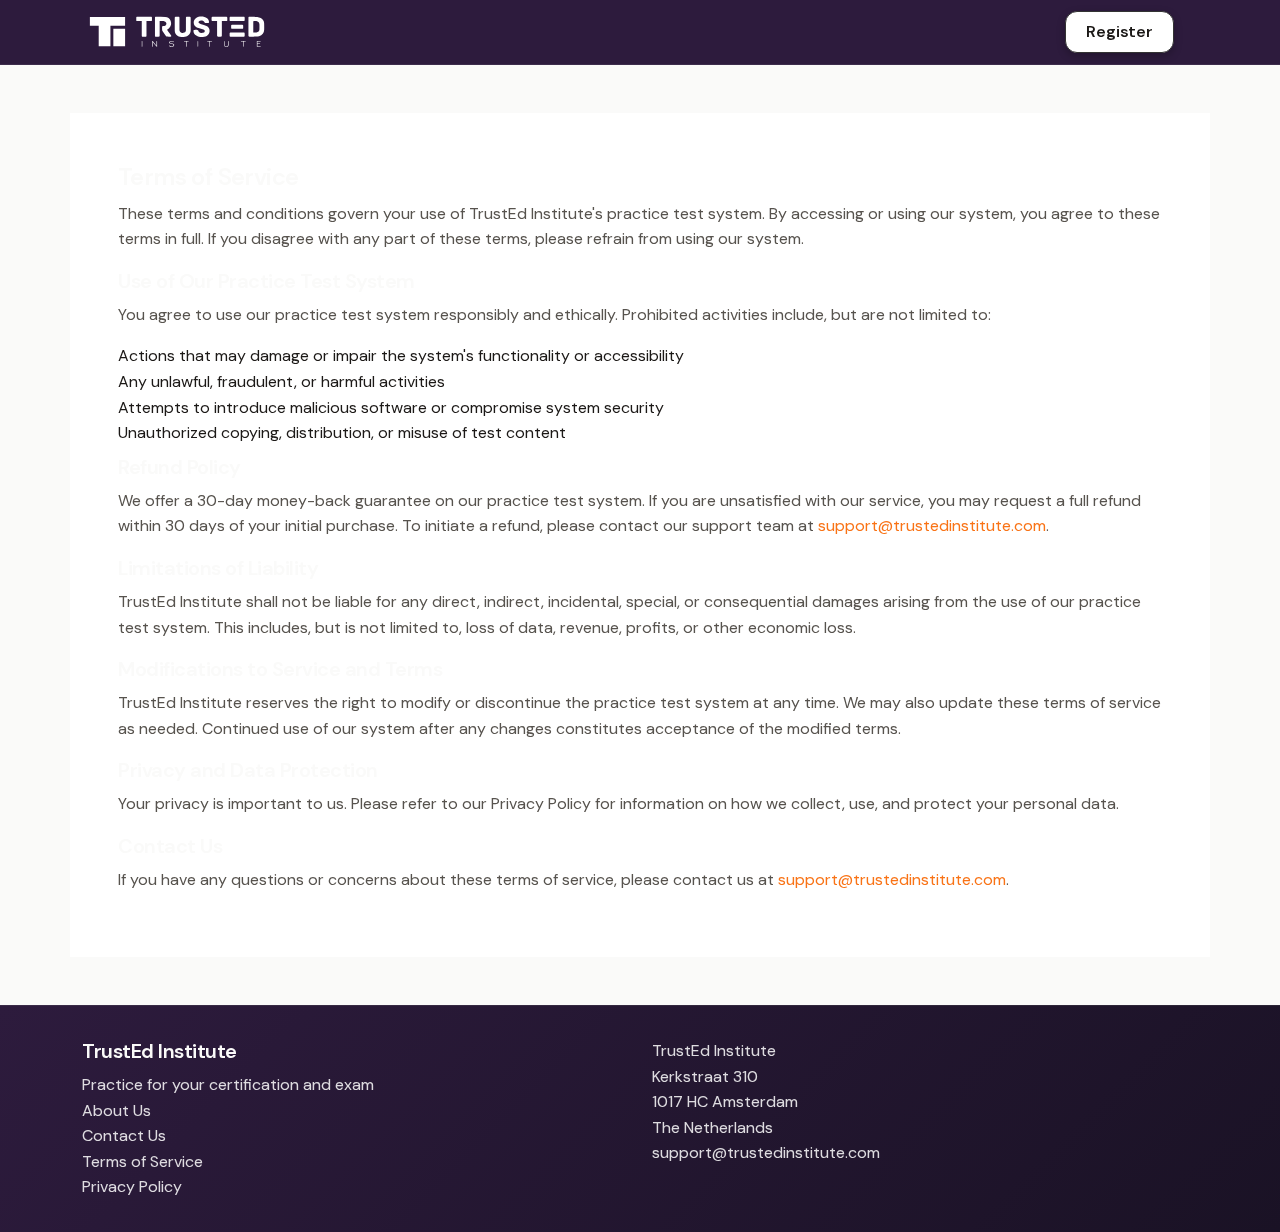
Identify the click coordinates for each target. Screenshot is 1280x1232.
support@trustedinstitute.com (932, 525)
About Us (116, 1110)
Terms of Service (142, 1161)
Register (1119, 31)
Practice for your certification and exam (228, 1084)
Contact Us (124, 1135)
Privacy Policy (132, 1186)
